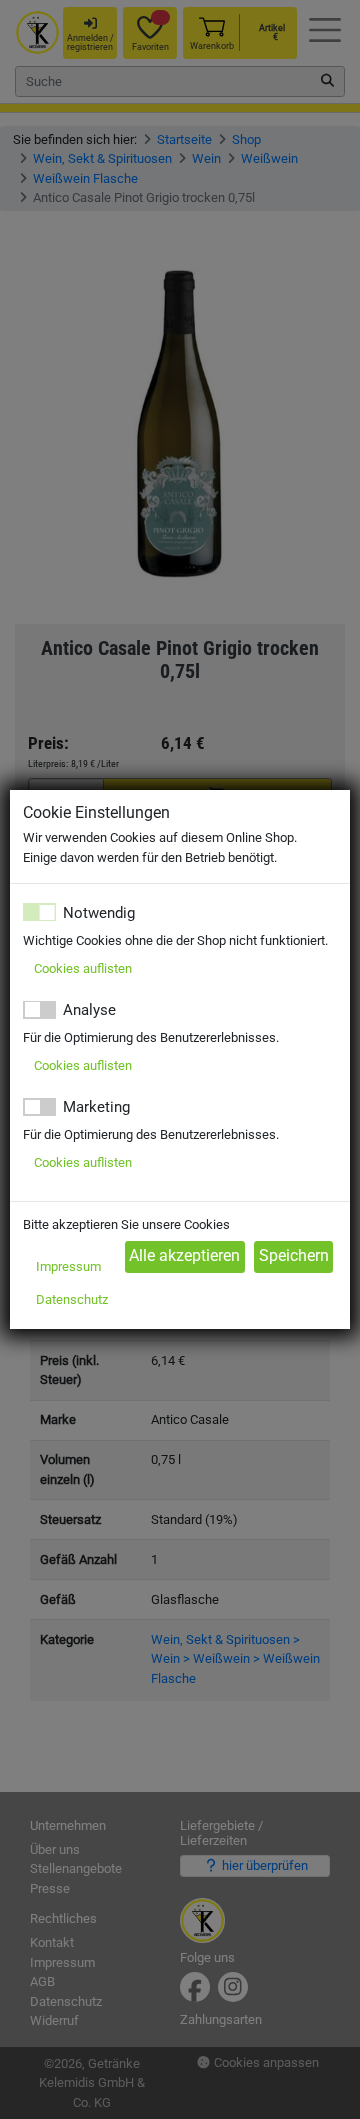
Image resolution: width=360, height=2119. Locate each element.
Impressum (68, 1266)
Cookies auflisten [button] (83, 968)
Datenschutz (72, 1299)
